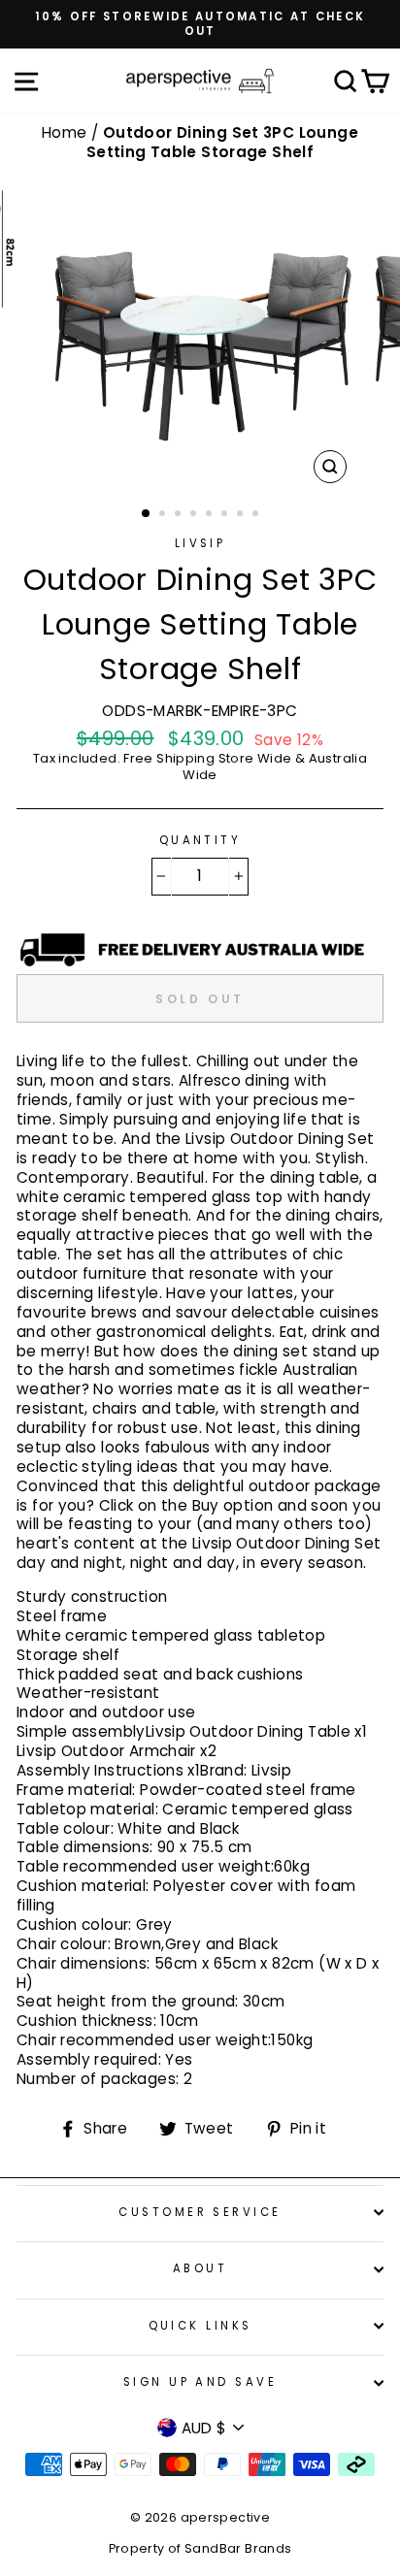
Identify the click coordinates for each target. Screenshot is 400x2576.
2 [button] (164, 515)
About (200, 2268)
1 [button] (147, 514)
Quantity (200, 841)
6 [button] (226, 515)
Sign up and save (200, 2382)
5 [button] (211, 515)
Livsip (200, 543)
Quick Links (200, 2326)
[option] (200, 24)
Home (67, 132)
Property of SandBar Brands (200, 2548)
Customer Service (200, 2212)
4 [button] (195, 515)
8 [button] (257, 515)
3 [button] (180, 515)
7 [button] (242, 515)
